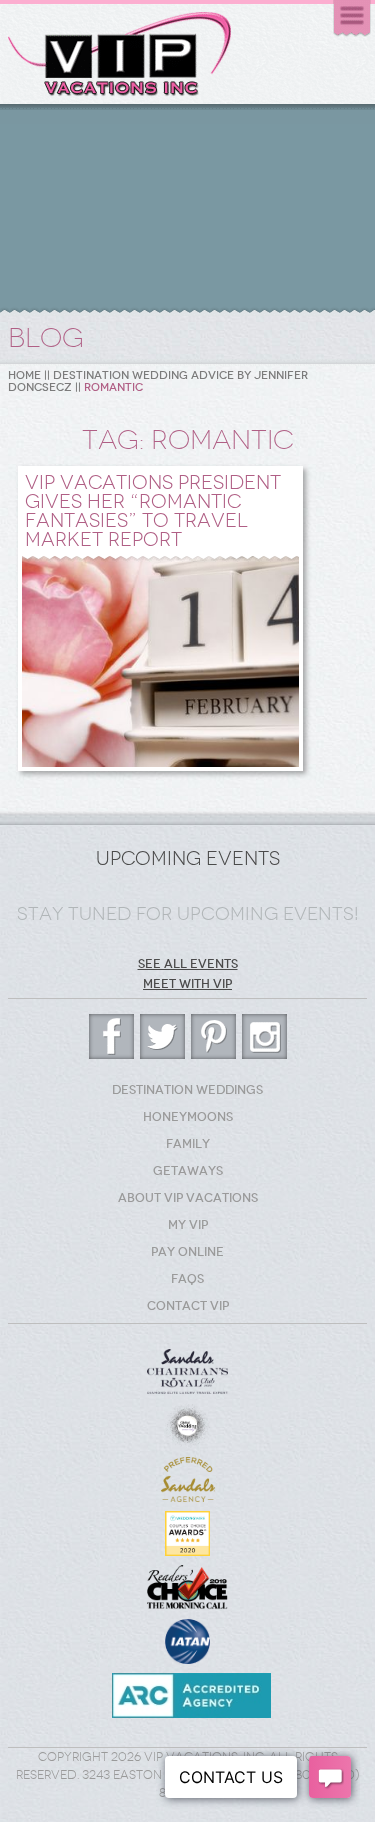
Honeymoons (188, 1117)
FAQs (187, 1279)
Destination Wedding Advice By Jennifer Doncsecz (158, 381)
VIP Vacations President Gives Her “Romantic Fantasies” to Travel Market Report (153, 511)
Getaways (188, 1171)
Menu (352, 18)
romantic (113, 387)
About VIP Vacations (188, 1198)
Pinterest (213, 1036)
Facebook (111, 1036)
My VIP (188, 1225)
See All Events (188, 964)
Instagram (264, 1036)
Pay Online (187, 1252)
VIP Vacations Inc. (119, 54)
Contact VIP (188, 1306)
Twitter (162, 1036)
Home (24, 375)
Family (188, 1144)
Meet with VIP (187, 984)
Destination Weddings (187, 1090)
